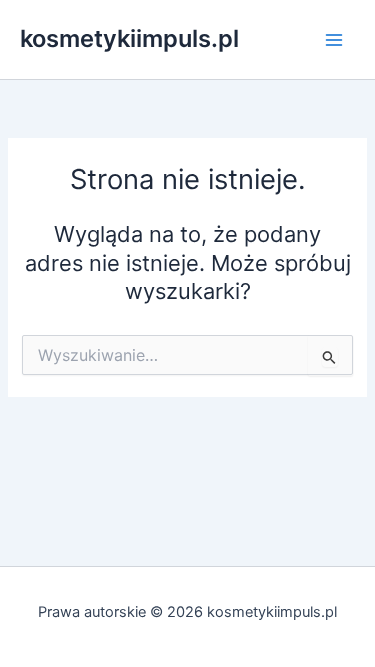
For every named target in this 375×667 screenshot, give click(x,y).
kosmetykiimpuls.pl (129, 38)
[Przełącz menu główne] (334, 40)
